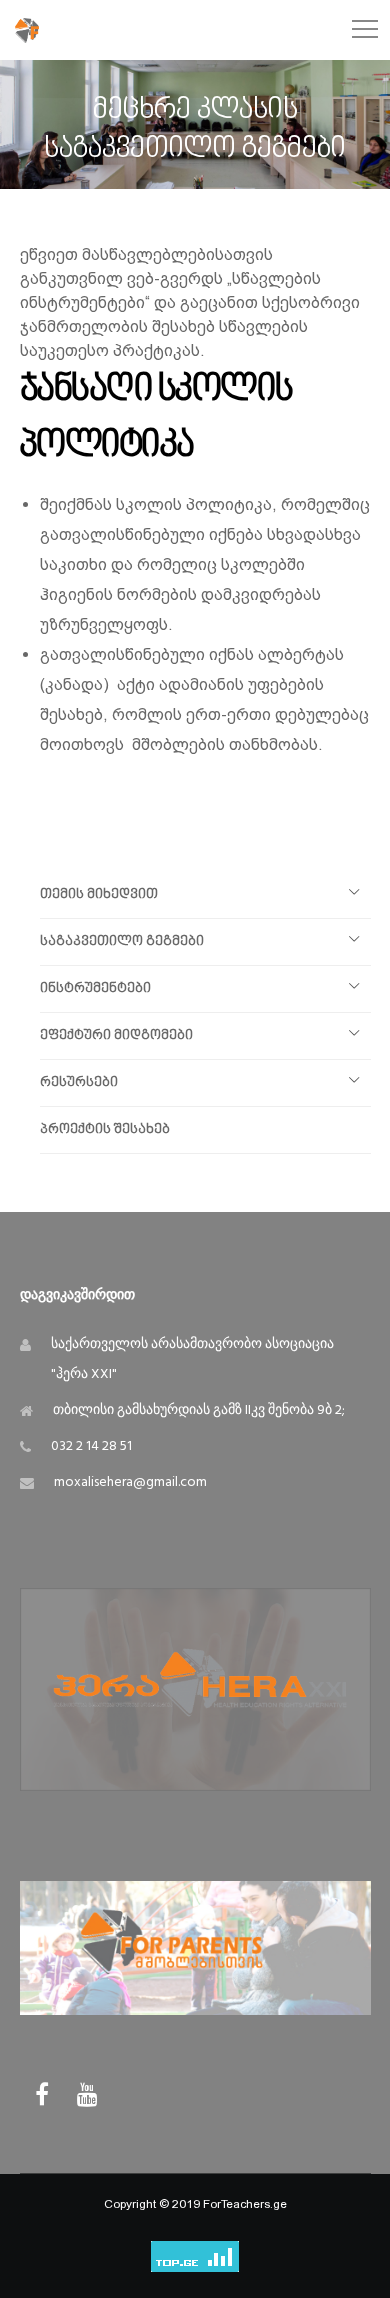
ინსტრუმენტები (95, 988)
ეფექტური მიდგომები (116, 1035)
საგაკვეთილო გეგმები (122, 941)
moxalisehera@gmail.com (130, 1482)
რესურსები (79, 1082)
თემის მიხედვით (99, 894)
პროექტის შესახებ (105, 1129)
